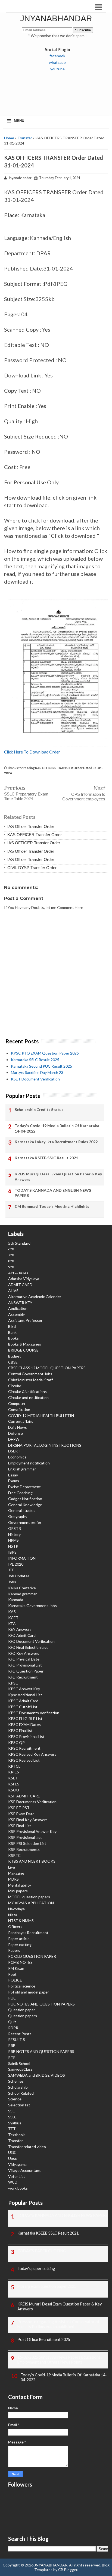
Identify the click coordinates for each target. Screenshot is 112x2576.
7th (11, 1255)
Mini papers (18, 1891)
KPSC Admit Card (23, 1701)
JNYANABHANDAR (56, 18)
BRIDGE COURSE (23, 1350)
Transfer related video (27, 2147)
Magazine (16, 1873)
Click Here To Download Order (32, 752)
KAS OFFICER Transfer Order (35, 835)
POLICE (15, 1980)
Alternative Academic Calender (35, 1297)
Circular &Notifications (27, 1391)
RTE (12, 2057)
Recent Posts (20, 2034)
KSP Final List (20, 1826)
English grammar (22, 1469)
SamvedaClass (20, 2069)
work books (18, 2188)
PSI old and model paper (29, 1992)
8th (11, 1261)
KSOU (14, 1790)
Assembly (16, 1314)
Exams (14, 1481)
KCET (13, 1618)
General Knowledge (25, 1505)
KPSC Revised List (24, 1760)
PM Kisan (16, 1968)
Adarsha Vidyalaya (24, 1279)
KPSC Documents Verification (34, 1713)
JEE (11, 1570)
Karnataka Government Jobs (32, 1606)
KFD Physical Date (24, 1659)
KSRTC (14, 1855)
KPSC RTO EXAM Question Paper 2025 (45, 1053)
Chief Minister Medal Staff (30, 1380)
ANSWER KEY (20, 1303)
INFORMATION (22, 1558)
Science (15, 2099)
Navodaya (16, 1909)
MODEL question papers (29, 1897)
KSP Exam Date (21, 1814)
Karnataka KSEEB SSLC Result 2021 (46, 1158)
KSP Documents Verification (32, 1802)
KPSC (13, 1683)
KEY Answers (20, 1629)
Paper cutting (20, 1945)
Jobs (12, 1582)
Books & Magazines (25, 1344)
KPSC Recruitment (24, 1748)
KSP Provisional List (25, 1837)
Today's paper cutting (36, 2269)
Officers (15, 1927)
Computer (17, 1403)
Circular (15, 1386)
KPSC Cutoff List (23, 1707)
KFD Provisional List (25, 1665)
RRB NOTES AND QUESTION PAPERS (41, 2051)
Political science (22, 1986)
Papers (14, 1950)
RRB (12, 2045)
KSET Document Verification (35, 1079)
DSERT (14, 1451)
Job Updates (19, 1576)
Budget (15, 1356)
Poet (12, 1974)
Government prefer (25, 1522)
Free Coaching (20, 1493)
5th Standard (19, 1243)
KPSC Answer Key (24, 1689)
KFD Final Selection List (28, 1647)
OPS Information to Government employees (84, 797)
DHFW (14, 1439)
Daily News (18, 1427)
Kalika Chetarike (22, 1588)
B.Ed (12, 1326)
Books (13, 1338)
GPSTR (15, 1528)
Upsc (13, 2158)
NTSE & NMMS (21, 1921)
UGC (12, 2152)
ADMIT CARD (20, 1285)
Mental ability (20, 1885)
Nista (13, 1915)
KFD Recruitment (23, 1677)
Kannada (16, 1600)
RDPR (13, 2028)
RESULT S (17, 2039)
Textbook (16, 2135)
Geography (18, 1516)
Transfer (25, 138)
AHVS (13, 1291)
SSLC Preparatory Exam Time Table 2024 (26, 796)
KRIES (14, 1772)
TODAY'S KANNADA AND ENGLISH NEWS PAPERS (53, 1193)
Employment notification (29, 1463)
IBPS (12, 1552)
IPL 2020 (16, 1564)
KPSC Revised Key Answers (32, 1754)
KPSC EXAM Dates (24, 1724)
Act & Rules (18, 1273)
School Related (21, 2093)
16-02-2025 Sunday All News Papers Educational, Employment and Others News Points (60, 2360)
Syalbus (15, 2123)
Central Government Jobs (30, 1374)
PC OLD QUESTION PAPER (32, 1956)
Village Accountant (24, 2170)
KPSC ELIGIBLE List (25, 1718)
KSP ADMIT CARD (24, 1796)
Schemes (16, 2081)
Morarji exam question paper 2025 (47, 2286)
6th (11, 1249)
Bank (12, 1332)
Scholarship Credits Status (39, 1110)
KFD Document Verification (31, 1641)
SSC (12, 2111)
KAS (12, 1612)
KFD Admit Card (22, 1635)
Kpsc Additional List (25, 1695)
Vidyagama (17, 2164)
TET (12, 2129)
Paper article (19, 1939)
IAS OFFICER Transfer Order (34, 843)
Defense (15, 1433)
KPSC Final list (20, 1730)
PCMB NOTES (20, 1962)
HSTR (13, 1546)
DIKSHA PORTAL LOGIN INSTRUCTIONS (45, 1445)
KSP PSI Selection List (27, 1843)
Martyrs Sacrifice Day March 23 (37, 1072)
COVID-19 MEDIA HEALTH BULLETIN (41, 1415)
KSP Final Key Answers (28, 1820)
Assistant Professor (25, 1320)
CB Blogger (68, 2570)
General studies (22, 1510)
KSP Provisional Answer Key (32, 1831)
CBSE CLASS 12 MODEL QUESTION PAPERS (47, 1368)
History (14, 1534)
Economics (17, 1457)
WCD (13, 2182)
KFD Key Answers (24, 1653)
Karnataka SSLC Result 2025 (35, 1060)
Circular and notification (28, 1397)
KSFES (14, 1784)
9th (11, 1267)
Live (12, 1867)
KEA (12, 1624)
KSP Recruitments (24, 1849)
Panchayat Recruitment (28, 1933)
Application (18, 1308)
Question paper (22, 2010)
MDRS (13, 1879)
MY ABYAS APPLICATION (31, 1903)
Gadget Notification (25, 1499)
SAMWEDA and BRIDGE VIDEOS (37, 2075)
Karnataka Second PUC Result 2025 (41, 1066)
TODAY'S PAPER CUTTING (42, 2251)
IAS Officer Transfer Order (31, 826)
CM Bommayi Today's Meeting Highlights (52, 1206)
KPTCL (14, 1766)
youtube (57, 69)
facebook (57, 56)
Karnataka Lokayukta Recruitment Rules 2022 (56, 1142)
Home (9, 138)
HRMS (13, 1540)
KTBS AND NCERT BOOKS (32, 1861)
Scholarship (18, 2087)
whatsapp (57, 62)
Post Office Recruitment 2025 (44, 2339)
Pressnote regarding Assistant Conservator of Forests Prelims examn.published (58, 2324)
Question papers (23, 2016)
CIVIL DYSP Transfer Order (32, 868)
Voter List (17, 2176)
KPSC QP (16, 1742)
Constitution (19, 1409)
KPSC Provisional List (26, 1736)
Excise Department (24, 1487)
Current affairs (21, 1421)
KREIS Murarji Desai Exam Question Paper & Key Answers (58, 1177)
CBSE (13, 1362)
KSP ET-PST (19, 1808)
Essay (13, 1475)
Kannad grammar (22, 1594)
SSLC (13, 2117)
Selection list (19, 2105)
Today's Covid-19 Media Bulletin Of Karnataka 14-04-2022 (57, 1128)
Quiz (12, 2022)
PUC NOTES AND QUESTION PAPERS (41, 2004)
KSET (13, 1778)
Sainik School (19, 2063)
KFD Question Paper (26, 1671)
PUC (12, 1998)
